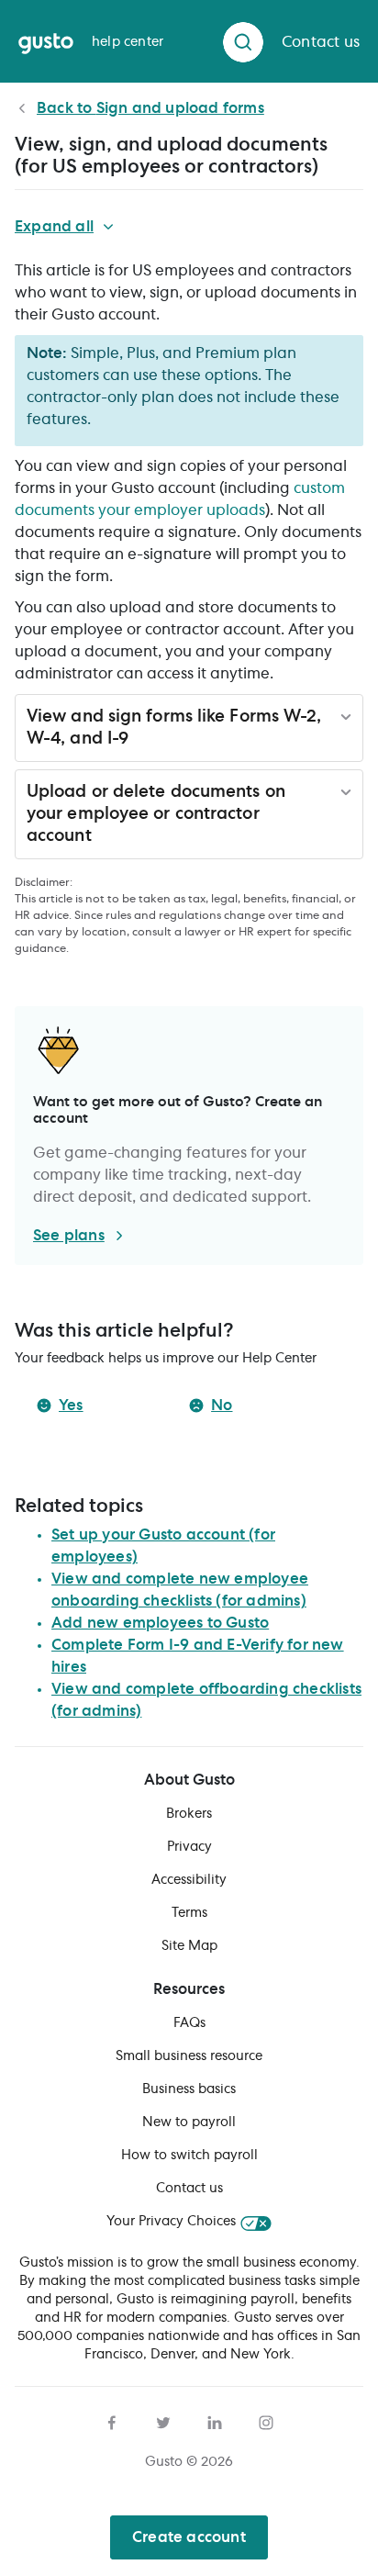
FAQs (189, 2023)
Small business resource (189, 2056)
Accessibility (189, 1880)
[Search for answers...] (243, 42)
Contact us (189, 2189)
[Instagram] (266, 2420)
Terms (189, 1913)
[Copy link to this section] (140, 742)
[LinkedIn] (215, 2420)
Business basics (189, 2089)
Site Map (189, 1946)
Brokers (189, 1814)
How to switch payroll (189, 2156)
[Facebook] (112, 2420)
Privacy (189, 1847)
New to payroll (189, 2122)
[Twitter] (163, 2420)
